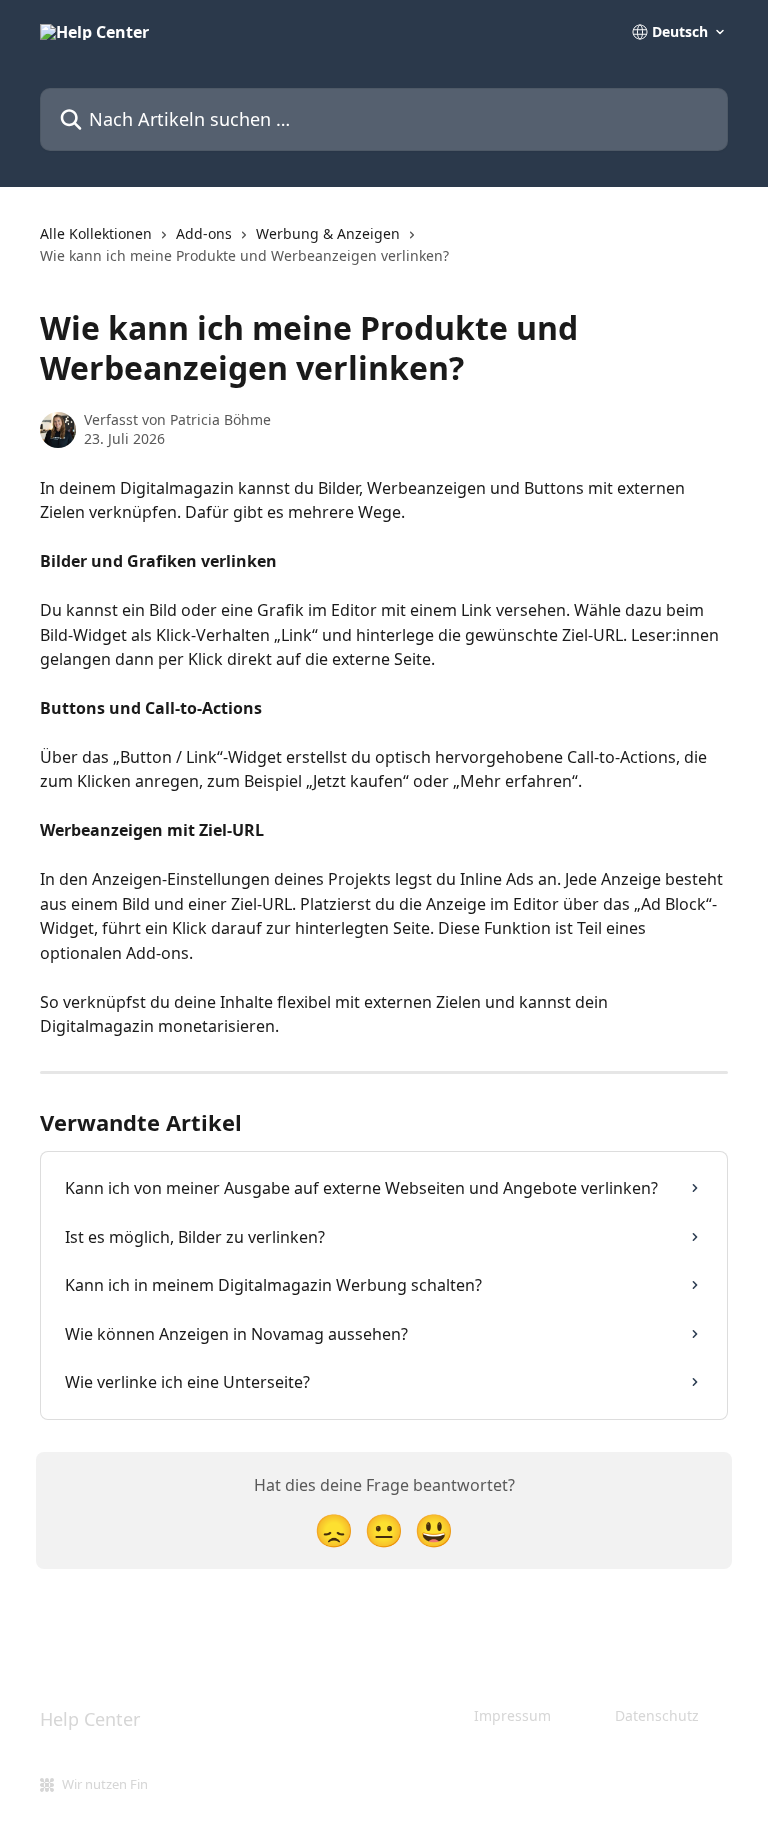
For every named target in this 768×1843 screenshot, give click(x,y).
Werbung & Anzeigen (328, 233)
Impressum (512, 1715)
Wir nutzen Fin (105, 1784)
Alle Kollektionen (96, 233)
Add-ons (204, 233)
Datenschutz (657, 1715)
